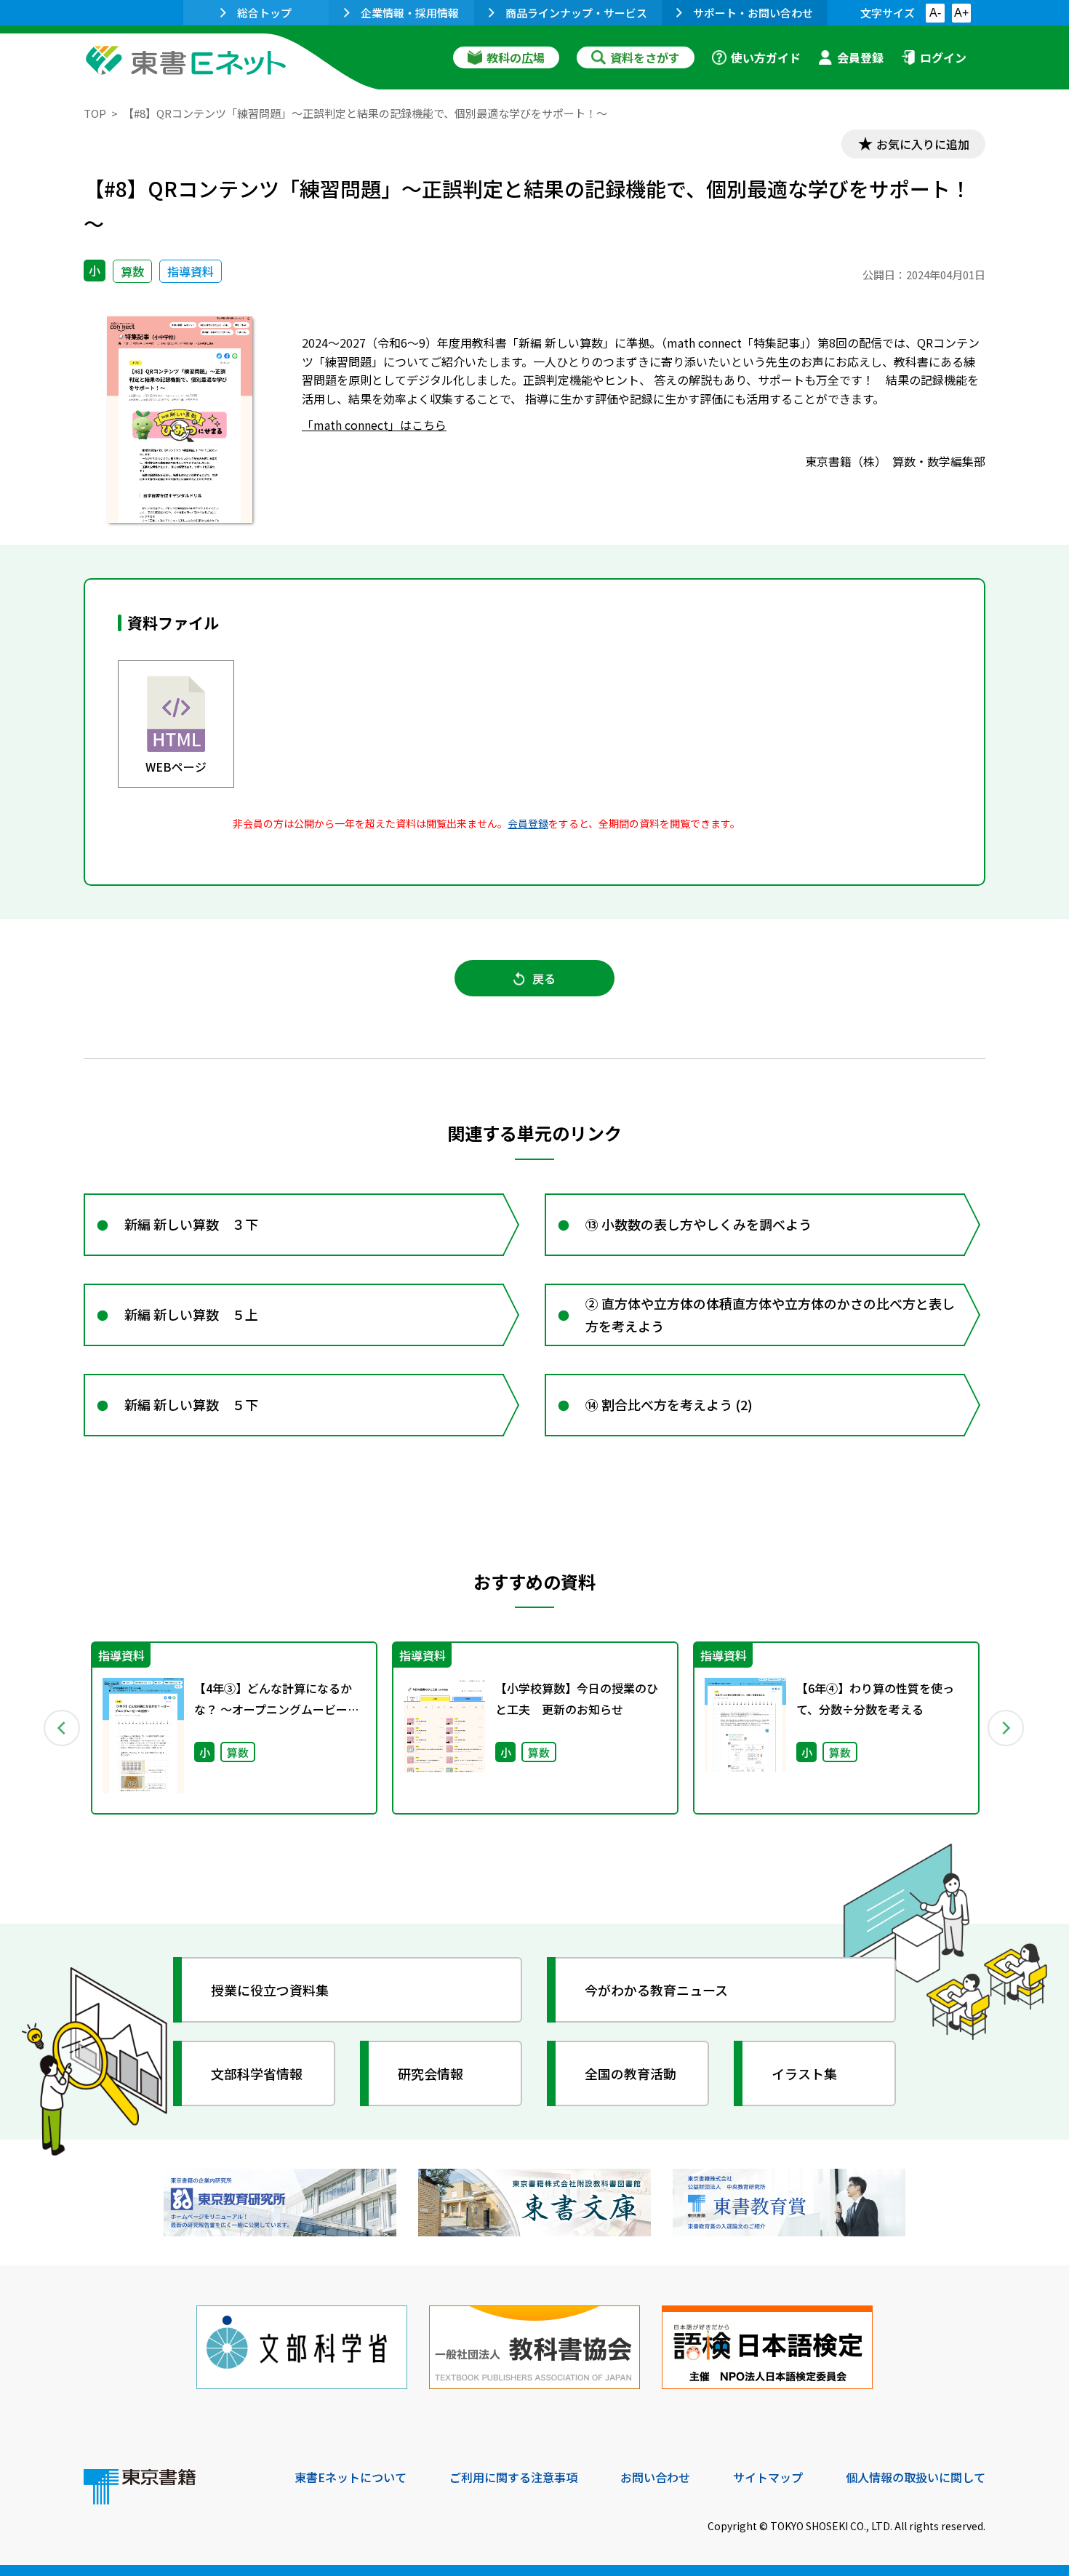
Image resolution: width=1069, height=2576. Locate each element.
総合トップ (264, 13)
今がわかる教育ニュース (656, 1990)
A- (935, 13)
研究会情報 (431, 2073)
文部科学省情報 (257, 2073)
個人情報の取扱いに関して (916, 2477)
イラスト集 (804, 2073)
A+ (961, 13)
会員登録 (860, 57)
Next (1006, 1728)
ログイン (943, 57)
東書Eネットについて (351, 2477)
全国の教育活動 (630, 2073)
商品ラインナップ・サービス (576, 13)
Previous (63, 1728)
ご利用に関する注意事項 (513, 2477)
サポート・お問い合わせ (753, 13)
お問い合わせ (655, 2477)
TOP (95, 113)
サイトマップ (768, 2477)
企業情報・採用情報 (410, 13)
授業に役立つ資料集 (270, 1990)
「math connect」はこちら (374, 425)
